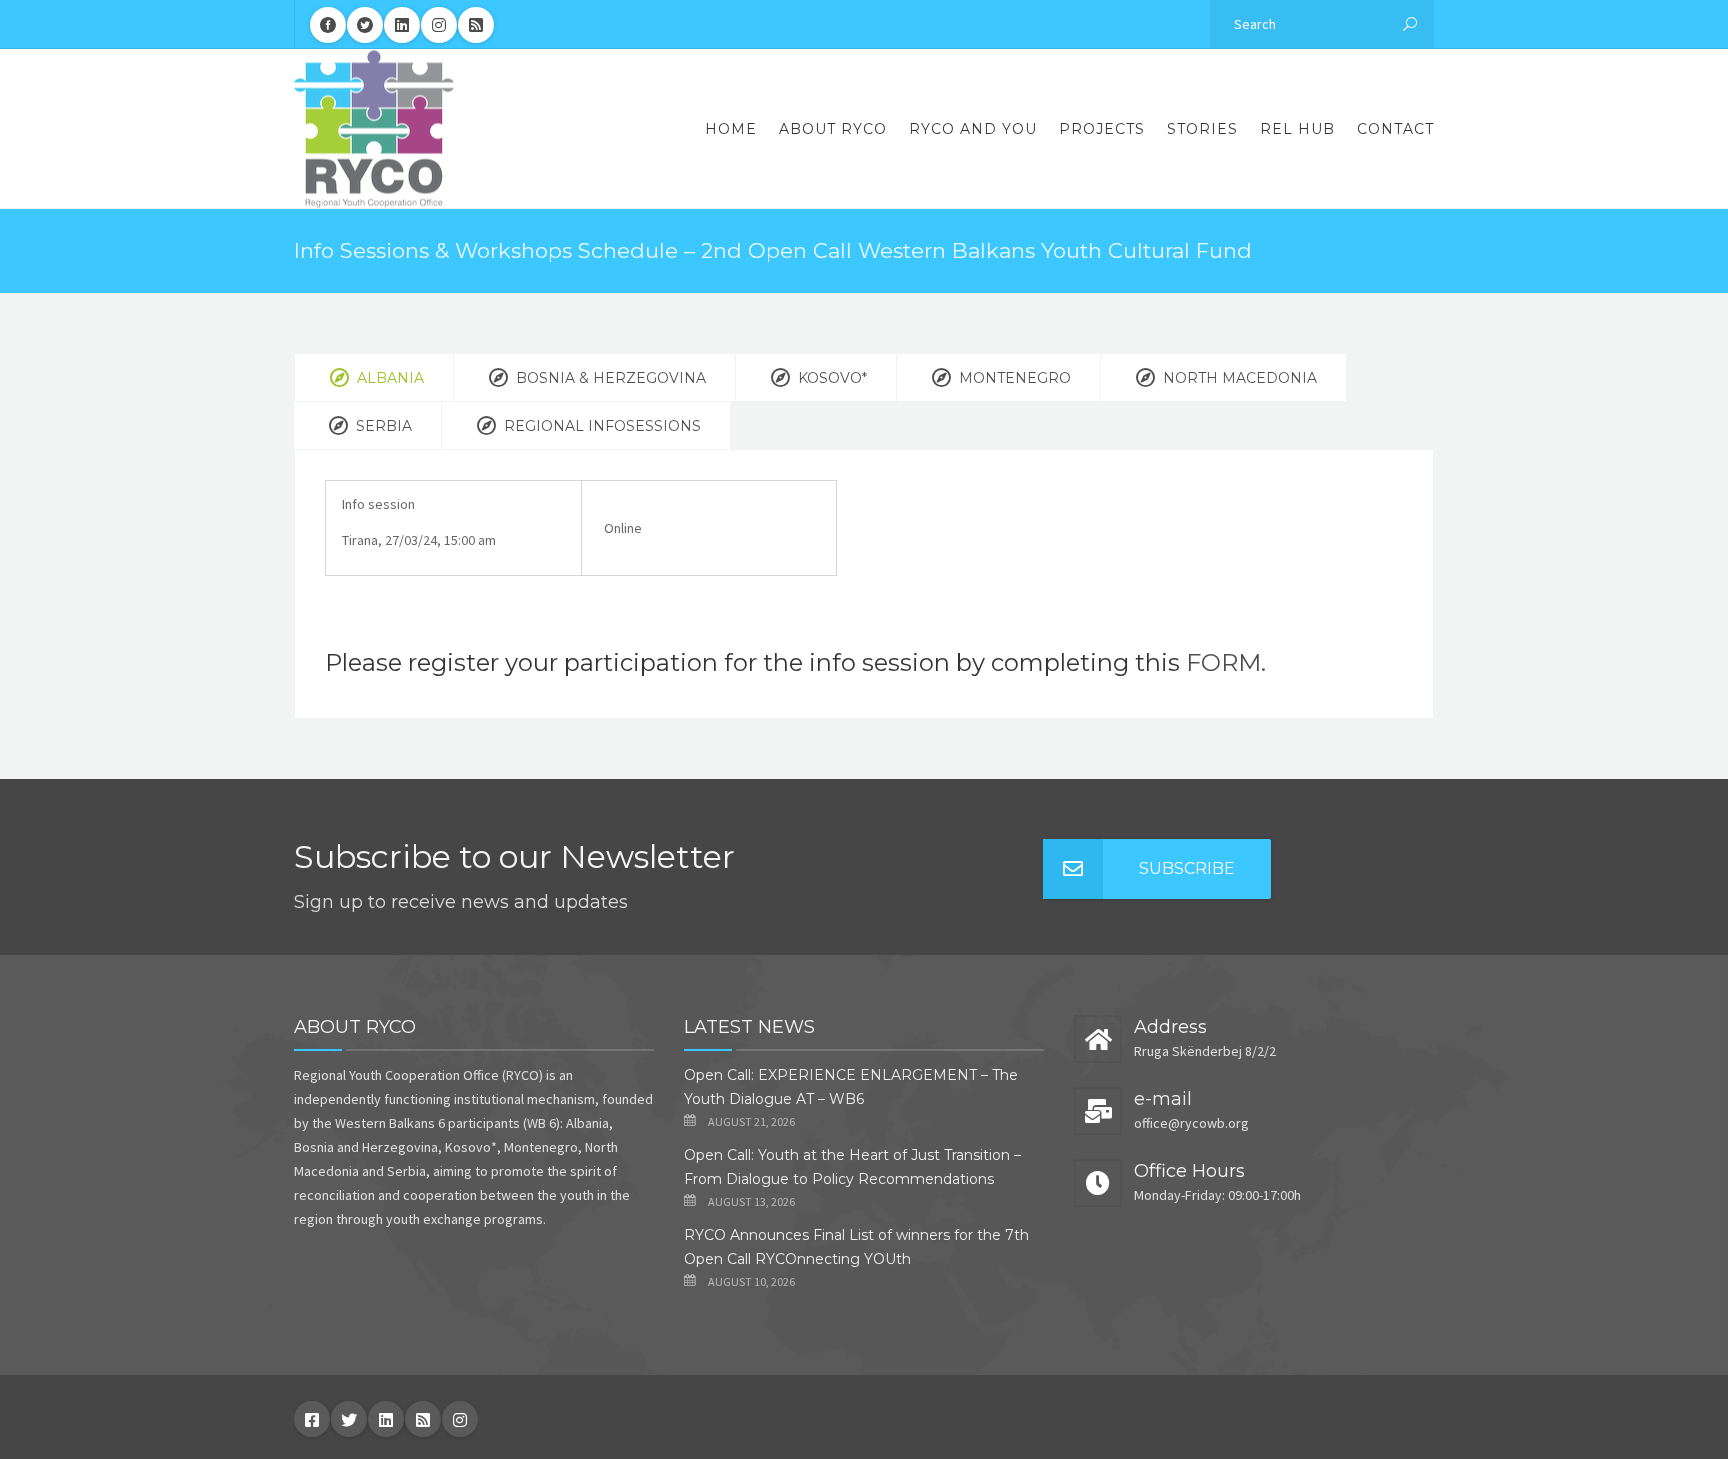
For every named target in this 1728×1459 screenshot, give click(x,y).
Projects (1102, 129)
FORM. (1226, 662)
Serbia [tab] (382, 426)
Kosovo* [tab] (830, 378)
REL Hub (1297, 129)
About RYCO (833, 129)
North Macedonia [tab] (1238, 378)
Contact (1395, 129)
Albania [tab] (388, 378)
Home (731, 129)
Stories (1202, 129)
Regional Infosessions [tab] (600, 426)
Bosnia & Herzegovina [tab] (609, 378)
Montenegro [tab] (1013, 378)
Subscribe (1187, 868)
